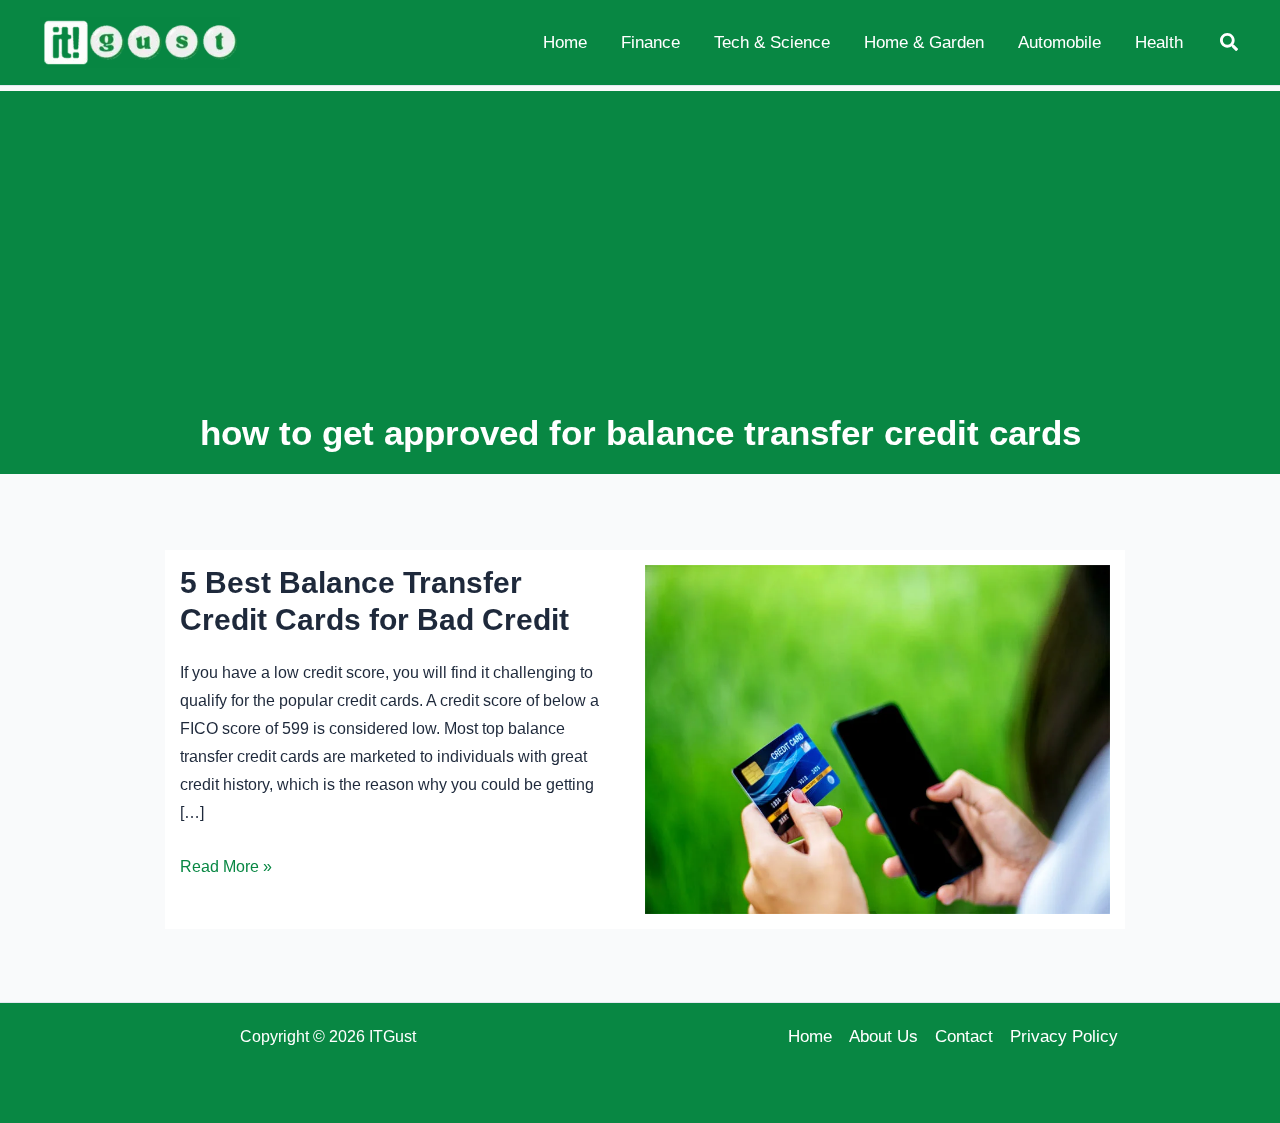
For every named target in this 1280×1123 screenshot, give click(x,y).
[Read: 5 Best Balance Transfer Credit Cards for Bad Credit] (877, 738)
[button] (1230, 43)
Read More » (226, 869)
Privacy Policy (1064, 1036)
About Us (883, 1036)
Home (810, 1036)
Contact (964, 1036)
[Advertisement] (640, 258)
